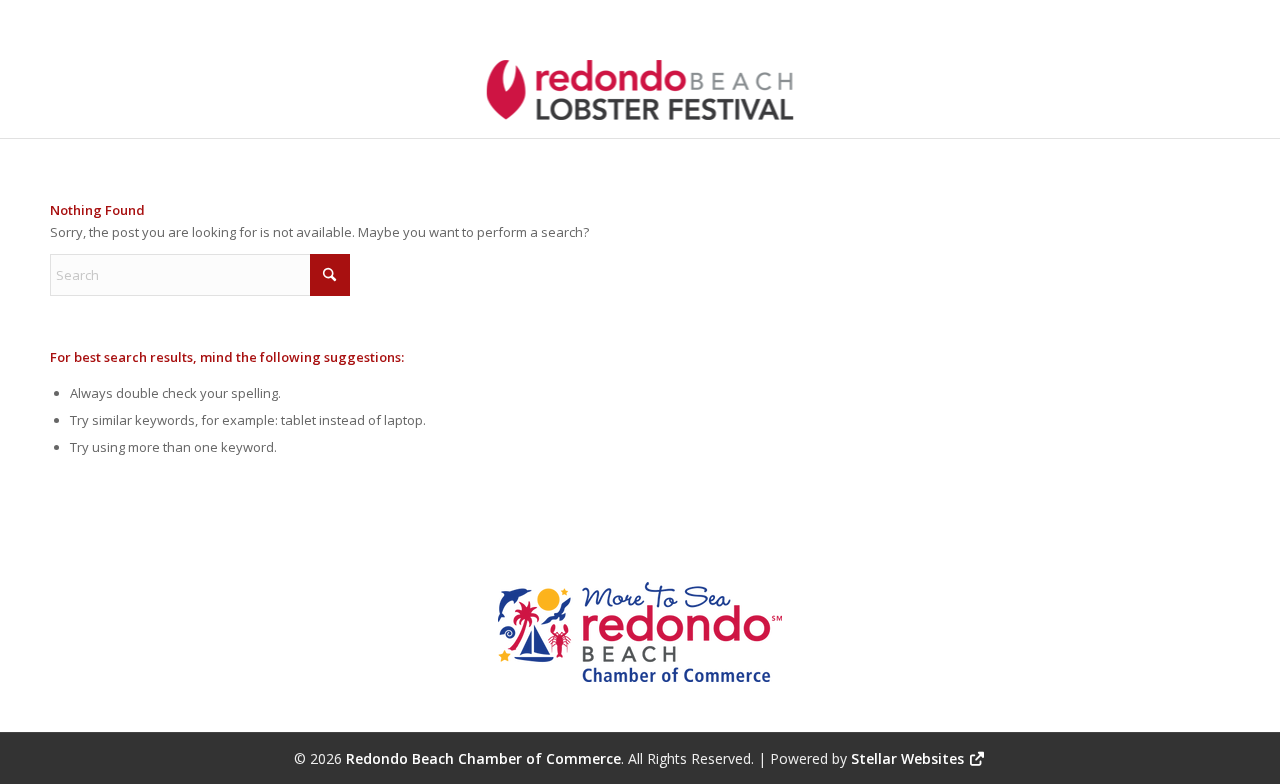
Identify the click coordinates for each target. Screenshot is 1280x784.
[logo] (640, 94)
